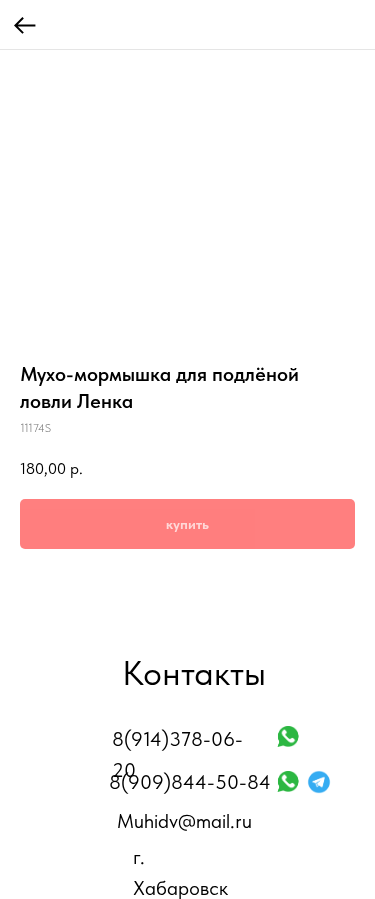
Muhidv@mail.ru (184, 821)
